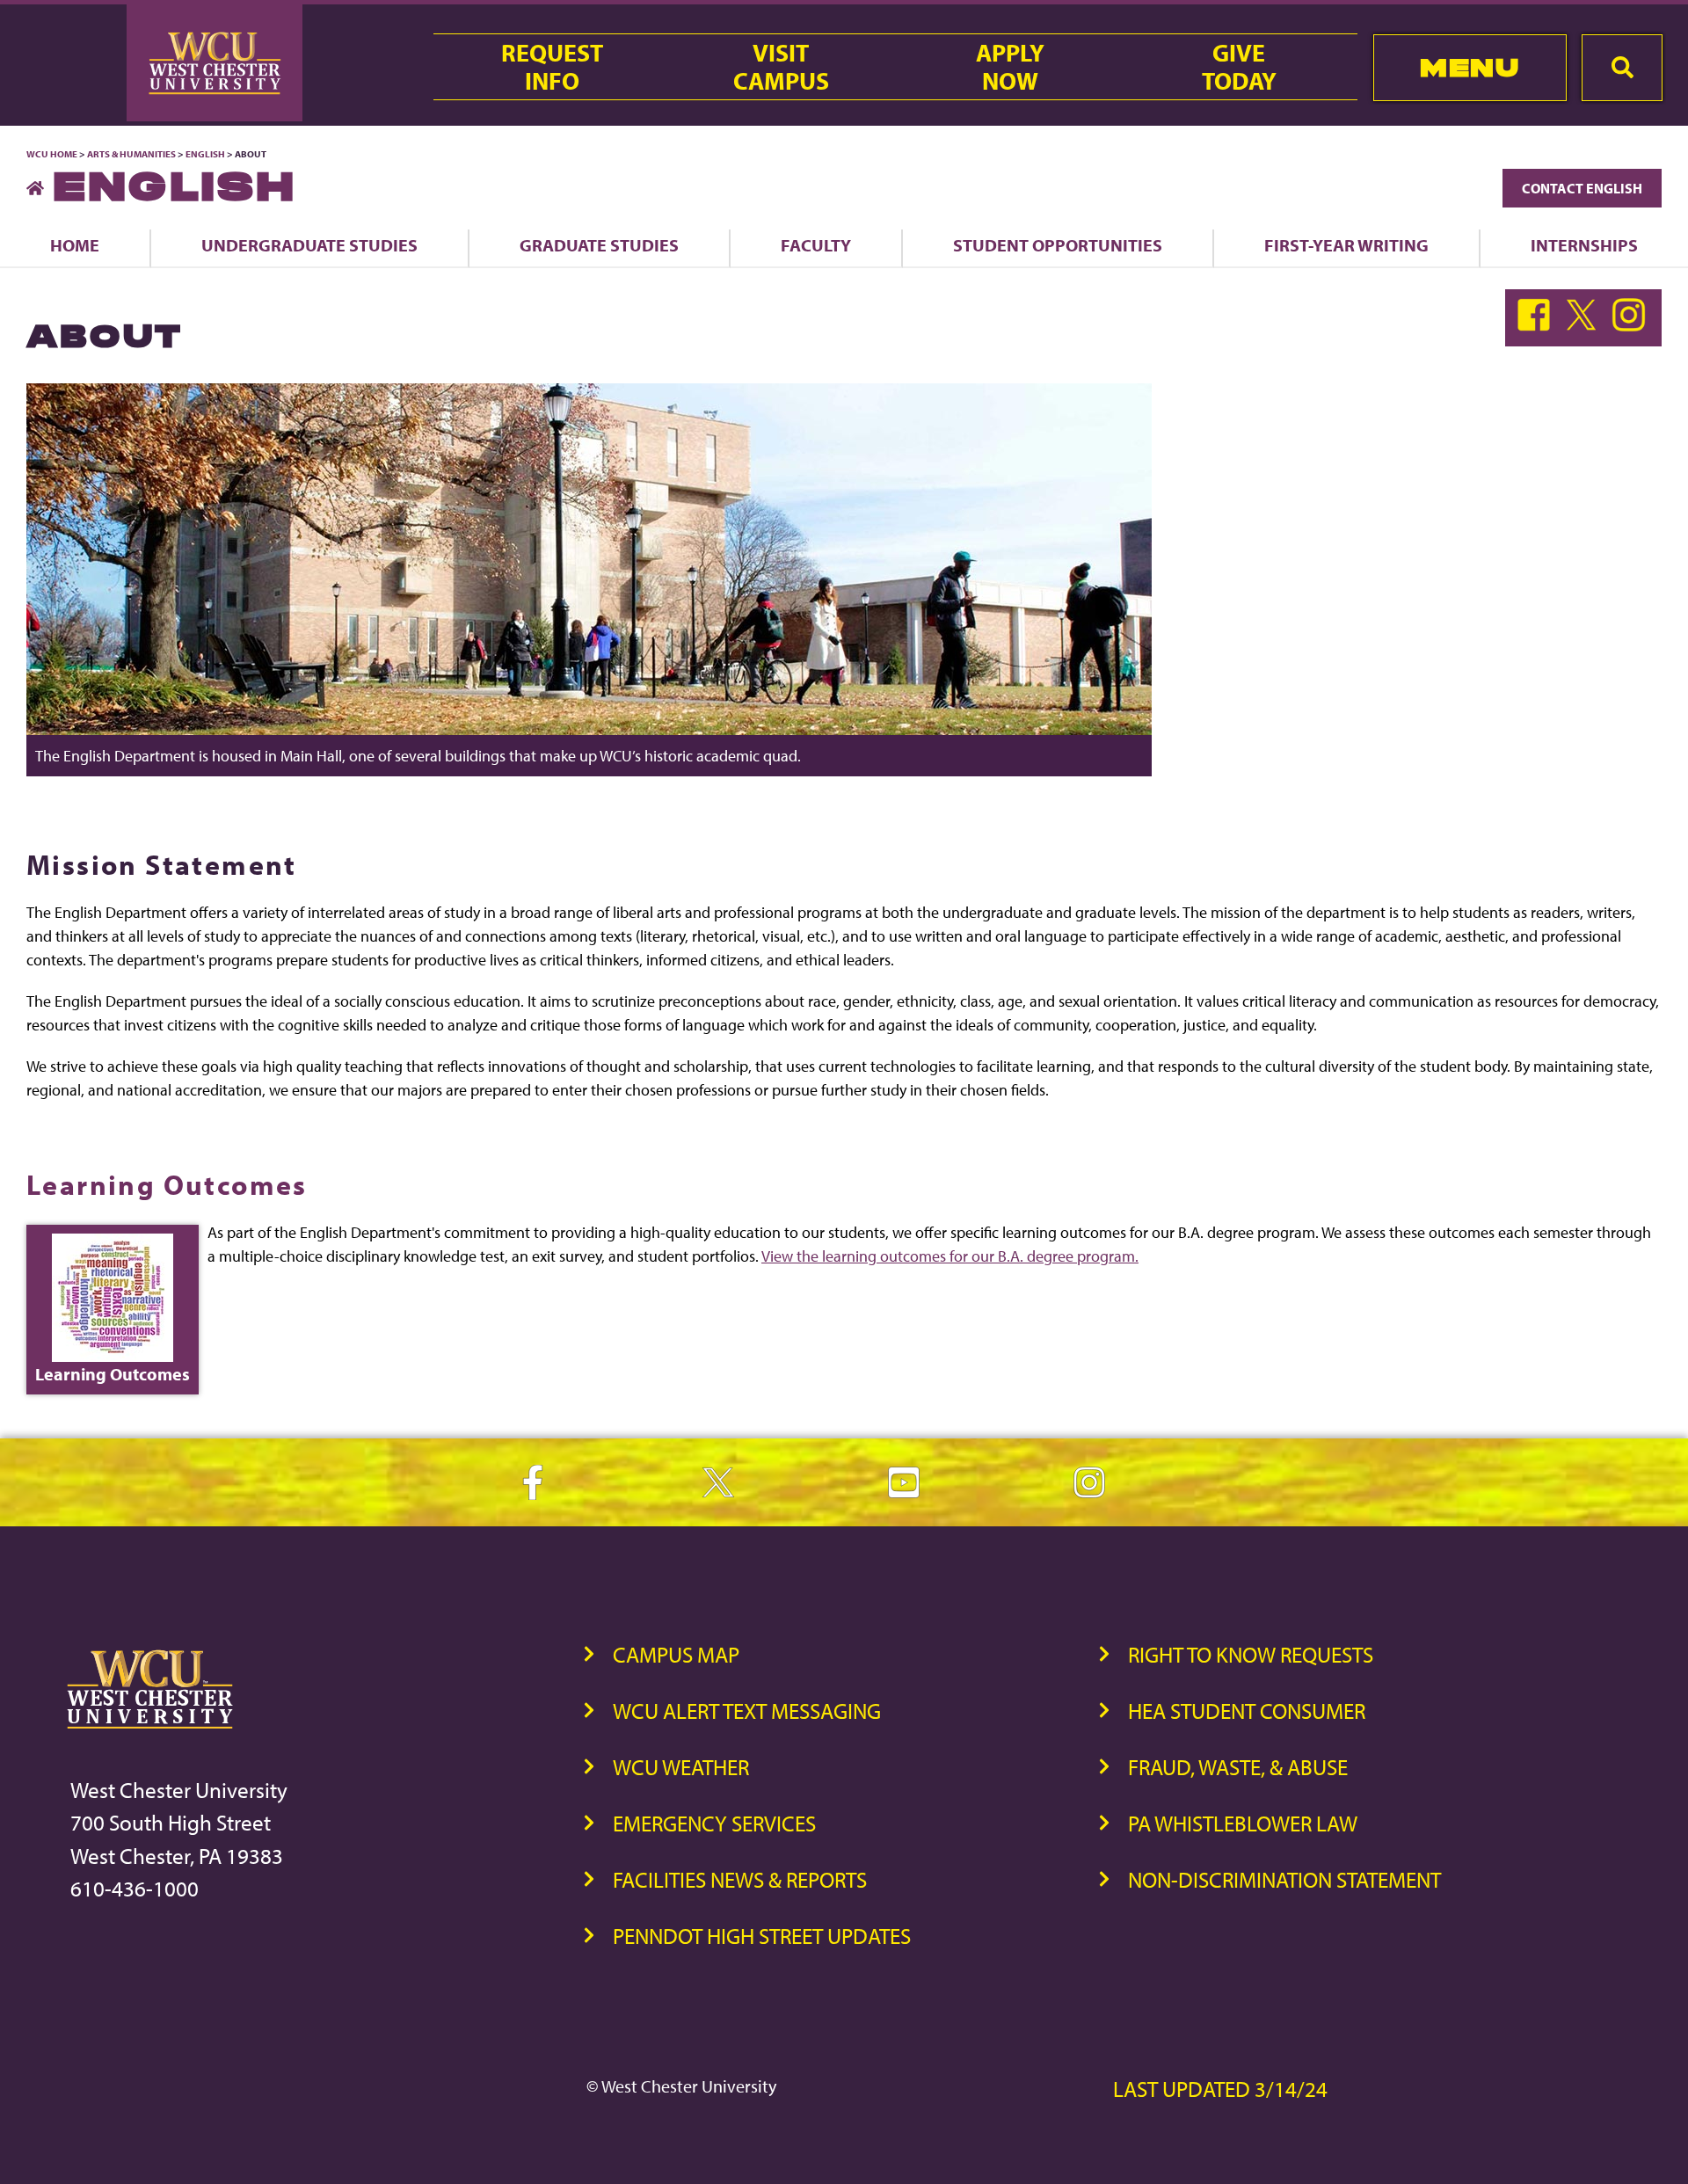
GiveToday (1239, 67)
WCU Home (52, 154)
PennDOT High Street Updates (762, 1936)
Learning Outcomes (167, 1184)
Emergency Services (714, 1823)
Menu (1470, 67)
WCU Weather (681, 1767)
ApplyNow (1010, 67)
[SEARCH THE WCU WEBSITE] (1622, 68)
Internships (1584, 245)
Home (75, 245)
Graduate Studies (599, 245)
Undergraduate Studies (309, 245)
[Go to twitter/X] (1585, 326)
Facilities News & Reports (740, 1879)
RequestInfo (552, 67)
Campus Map (676, 1654)
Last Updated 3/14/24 (1220, 2089)
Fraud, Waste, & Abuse (1238, 1767)
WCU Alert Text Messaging (747, 1711)
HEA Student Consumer (1247, 1711)
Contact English (1582, 188)
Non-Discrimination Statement (1284, 1879)
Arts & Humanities (131, 154)
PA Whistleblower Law (1243, 1823)
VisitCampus (781, 67)
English (205, 154)
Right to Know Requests (1251, 1654)
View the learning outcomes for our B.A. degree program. (950, 1256)
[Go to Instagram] (1631, 326)
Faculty (816, 245)
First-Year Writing (1346, 245)
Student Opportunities (1058, 245)
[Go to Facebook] (1538, 326)
